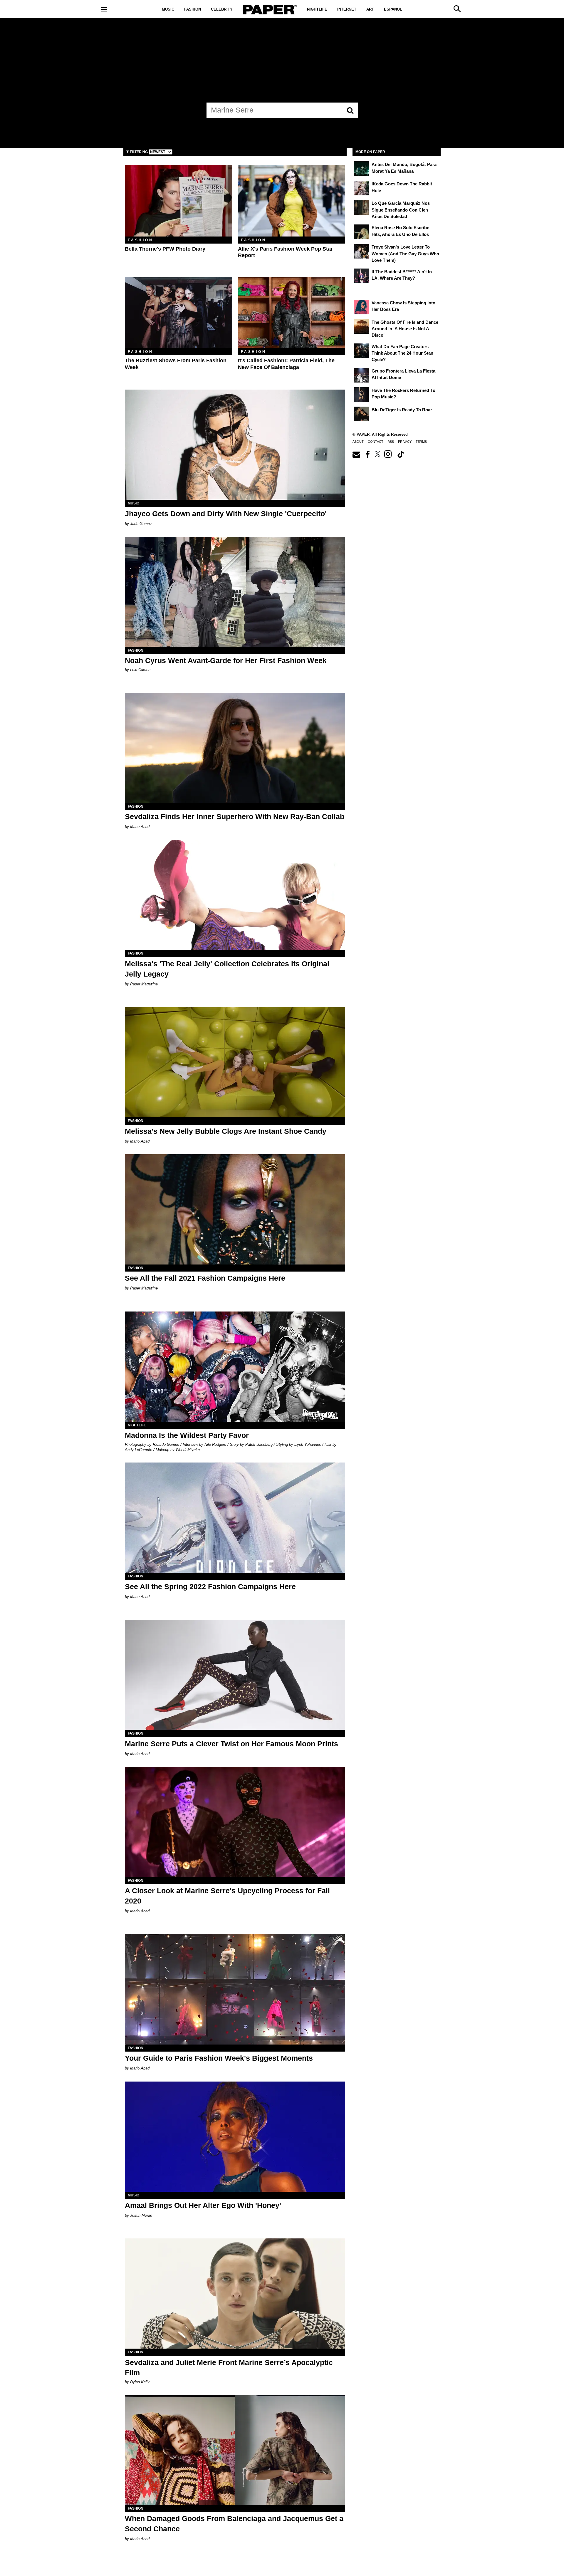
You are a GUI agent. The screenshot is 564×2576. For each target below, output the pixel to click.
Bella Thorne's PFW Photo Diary (165, 249)
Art (370, 9)
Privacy (405, 442)
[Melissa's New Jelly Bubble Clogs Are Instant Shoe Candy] (235, 1062)
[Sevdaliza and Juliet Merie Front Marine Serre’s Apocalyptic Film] (235, 2294)
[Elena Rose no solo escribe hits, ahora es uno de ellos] (361, 232)
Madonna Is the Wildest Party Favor (187, 1435)
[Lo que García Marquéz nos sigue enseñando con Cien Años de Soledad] (361, 207)
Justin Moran (141, 2215)
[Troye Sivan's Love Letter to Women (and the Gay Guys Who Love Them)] (361, 251)
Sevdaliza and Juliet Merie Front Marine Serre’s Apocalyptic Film (229, 2368)
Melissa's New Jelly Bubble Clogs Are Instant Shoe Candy (226, 1131)
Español (393, 9)
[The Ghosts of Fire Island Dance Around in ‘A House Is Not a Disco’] (361, 326)
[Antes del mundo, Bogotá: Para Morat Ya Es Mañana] (361, 169)
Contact (376, 442)
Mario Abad (140, 827)
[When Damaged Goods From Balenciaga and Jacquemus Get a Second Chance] (235, 2450)
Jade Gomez (141, 524)
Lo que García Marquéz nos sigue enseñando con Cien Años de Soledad (401, 210)
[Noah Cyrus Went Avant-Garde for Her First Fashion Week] (235, 592)
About (358, 442)
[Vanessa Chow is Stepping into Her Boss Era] (361, 307)
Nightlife (317, 9)
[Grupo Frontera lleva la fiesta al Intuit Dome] (361, 375)
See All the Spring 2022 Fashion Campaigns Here (210, 1586)
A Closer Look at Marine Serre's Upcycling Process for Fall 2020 (227, 1896)
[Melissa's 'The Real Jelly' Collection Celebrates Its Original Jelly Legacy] (235, 895)
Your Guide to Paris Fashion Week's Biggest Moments (219, 2058)
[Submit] (350, 110)
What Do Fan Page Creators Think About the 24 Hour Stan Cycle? (402, 353)
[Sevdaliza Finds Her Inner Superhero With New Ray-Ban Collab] (235, 748)
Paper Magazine (144, 984)
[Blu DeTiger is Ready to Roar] (361, 414)
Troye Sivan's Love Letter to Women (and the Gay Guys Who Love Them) (405, 254)
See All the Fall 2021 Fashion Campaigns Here (205, 1278)
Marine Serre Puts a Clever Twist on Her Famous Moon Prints (231, 1744)
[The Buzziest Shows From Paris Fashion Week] (178, 312)
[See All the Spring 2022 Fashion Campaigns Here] (235, 1518)
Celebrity (222, 9)
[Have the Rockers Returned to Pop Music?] (361, 395)
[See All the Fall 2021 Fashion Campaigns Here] (235, 1209)
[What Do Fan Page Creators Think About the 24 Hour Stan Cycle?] (361, 351)
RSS (391, 442)
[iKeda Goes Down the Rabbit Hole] (361, 188)
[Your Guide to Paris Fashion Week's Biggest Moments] (235, 1989)
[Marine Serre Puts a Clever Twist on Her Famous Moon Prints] (235, 1675)
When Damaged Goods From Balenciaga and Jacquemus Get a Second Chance (234, 2524)
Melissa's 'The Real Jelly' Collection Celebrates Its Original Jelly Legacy (227, 969)
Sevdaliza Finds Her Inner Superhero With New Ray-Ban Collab (235, 816)
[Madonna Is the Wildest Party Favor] (235, 1367)
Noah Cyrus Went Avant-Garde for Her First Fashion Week (226, 660)
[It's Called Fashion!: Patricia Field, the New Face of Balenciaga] (292, 312)
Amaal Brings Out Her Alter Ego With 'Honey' (203, 2205)
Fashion (193, 9)
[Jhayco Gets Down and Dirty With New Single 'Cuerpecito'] (235, 445)
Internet (347, 9)
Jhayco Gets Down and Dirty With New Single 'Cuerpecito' (226, 514)
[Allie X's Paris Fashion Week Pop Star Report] (292, 201)
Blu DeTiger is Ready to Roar (402, 410)
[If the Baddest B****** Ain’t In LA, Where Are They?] (361, 276)
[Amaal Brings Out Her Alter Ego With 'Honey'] (235, 2137)
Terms (421, 442)
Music (168, 9)
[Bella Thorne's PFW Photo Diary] (178, 201)
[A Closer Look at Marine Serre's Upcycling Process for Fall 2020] (235, 1822)
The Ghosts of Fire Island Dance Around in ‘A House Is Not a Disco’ (405, 329)
